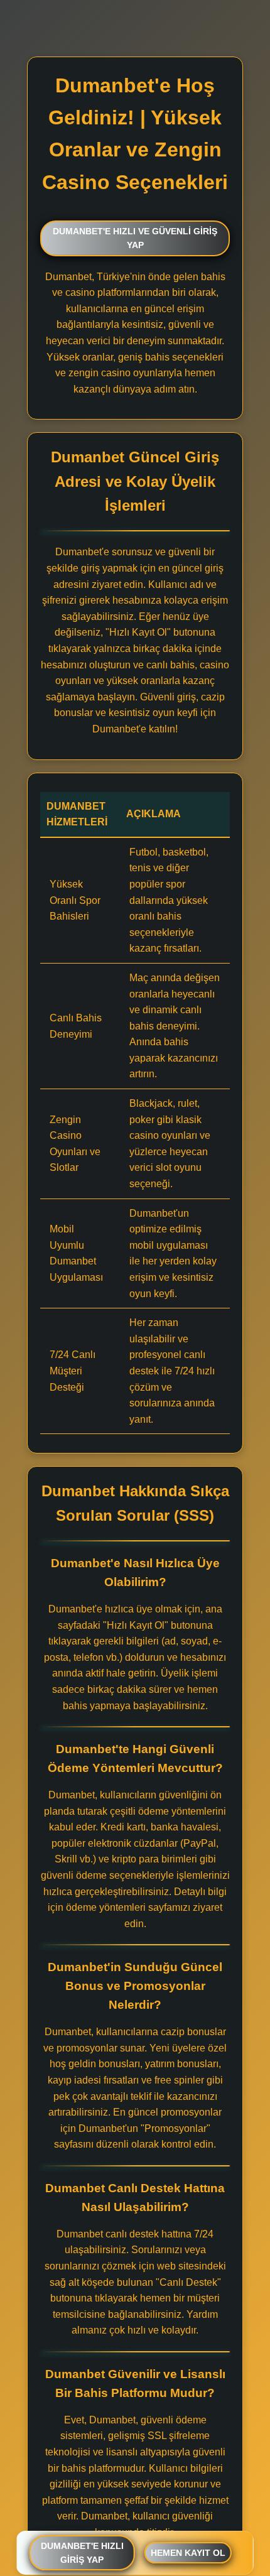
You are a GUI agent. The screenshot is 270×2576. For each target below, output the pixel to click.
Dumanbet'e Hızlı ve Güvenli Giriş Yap (135, 238)
